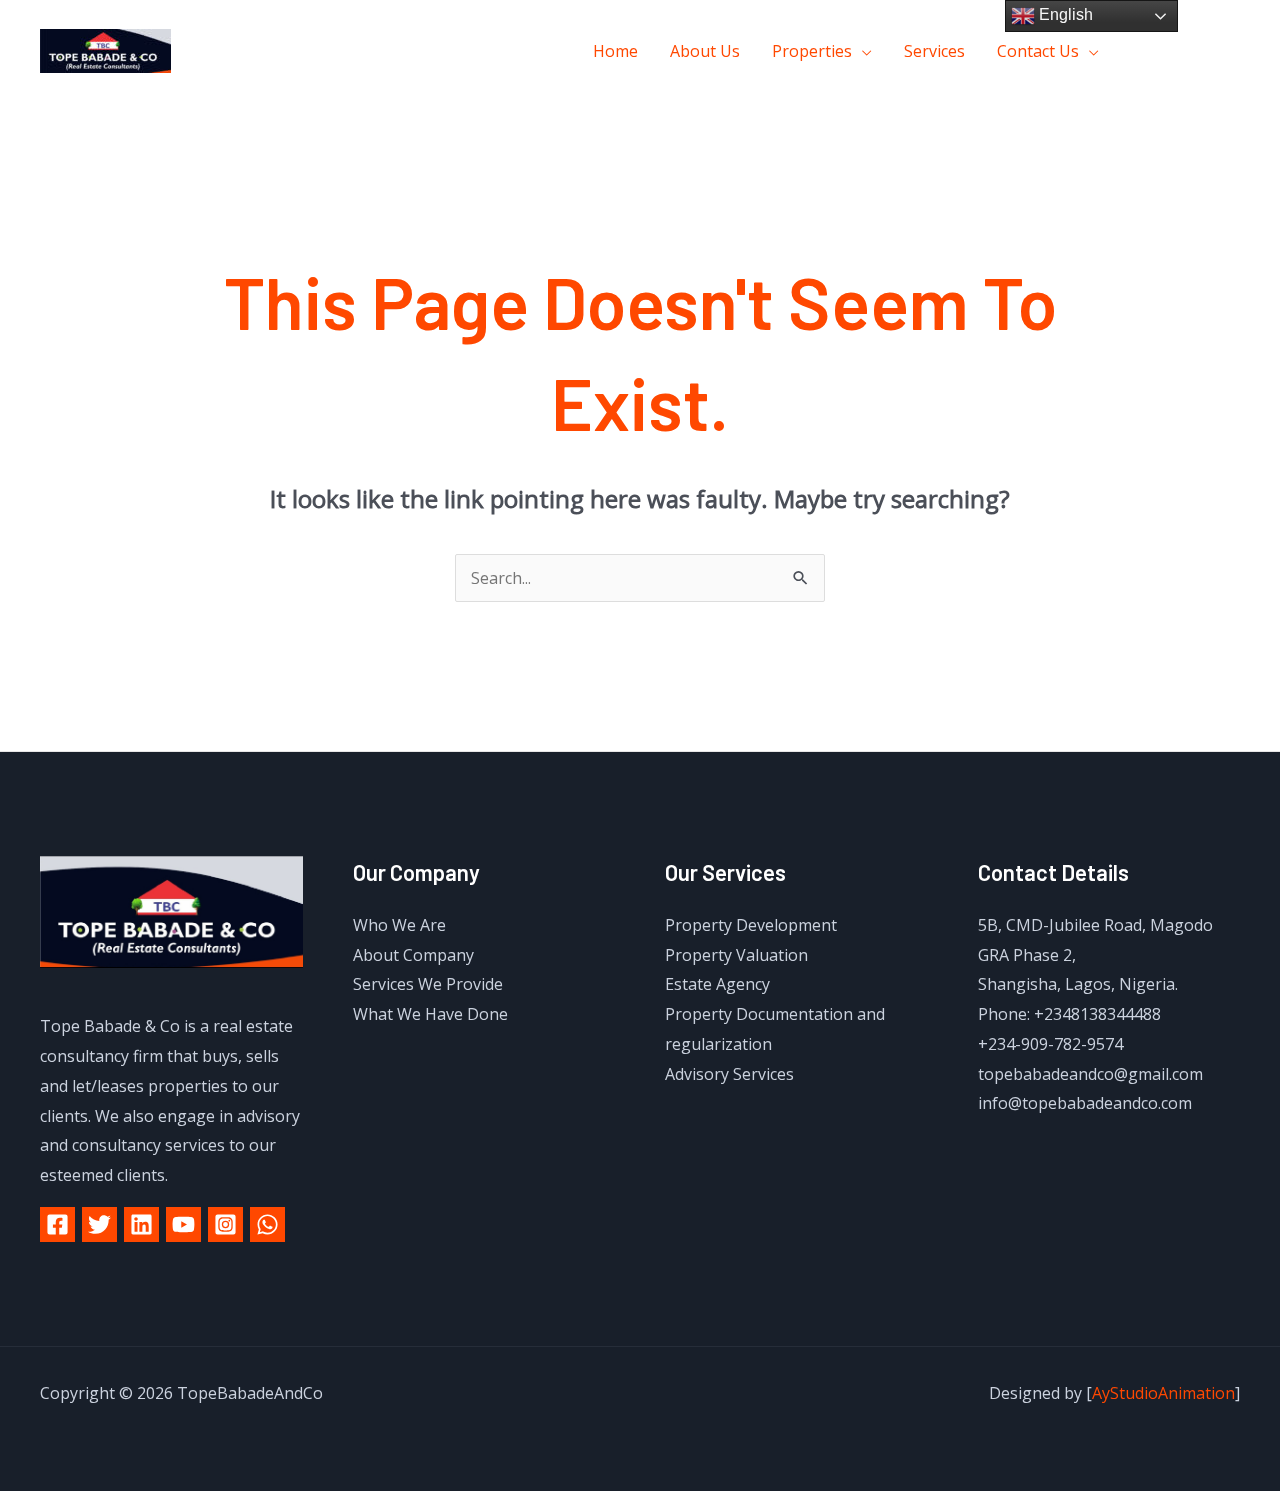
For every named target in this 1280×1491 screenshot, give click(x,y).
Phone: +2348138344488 (1069, 1014)
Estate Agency (717, 984)
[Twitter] (1187, 51)
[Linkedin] (141, 1224)
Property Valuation (736, 955)
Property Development (751, 925)
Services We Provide (428, 984)
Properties (812, 51)
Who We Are (399, 925)
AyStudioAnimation (1163, 1393)
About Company (413, 955)
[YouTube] (183, 1224)
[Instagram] (1232, 51)
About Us (705, 51)
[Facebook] (1142, 51)
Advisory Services (729, 1074)
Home (615, 51)
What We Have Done (430, 1014)
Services (934, 51)
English (1064, 14)
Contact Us (1038, 51)
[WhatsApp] (267, 1224)
